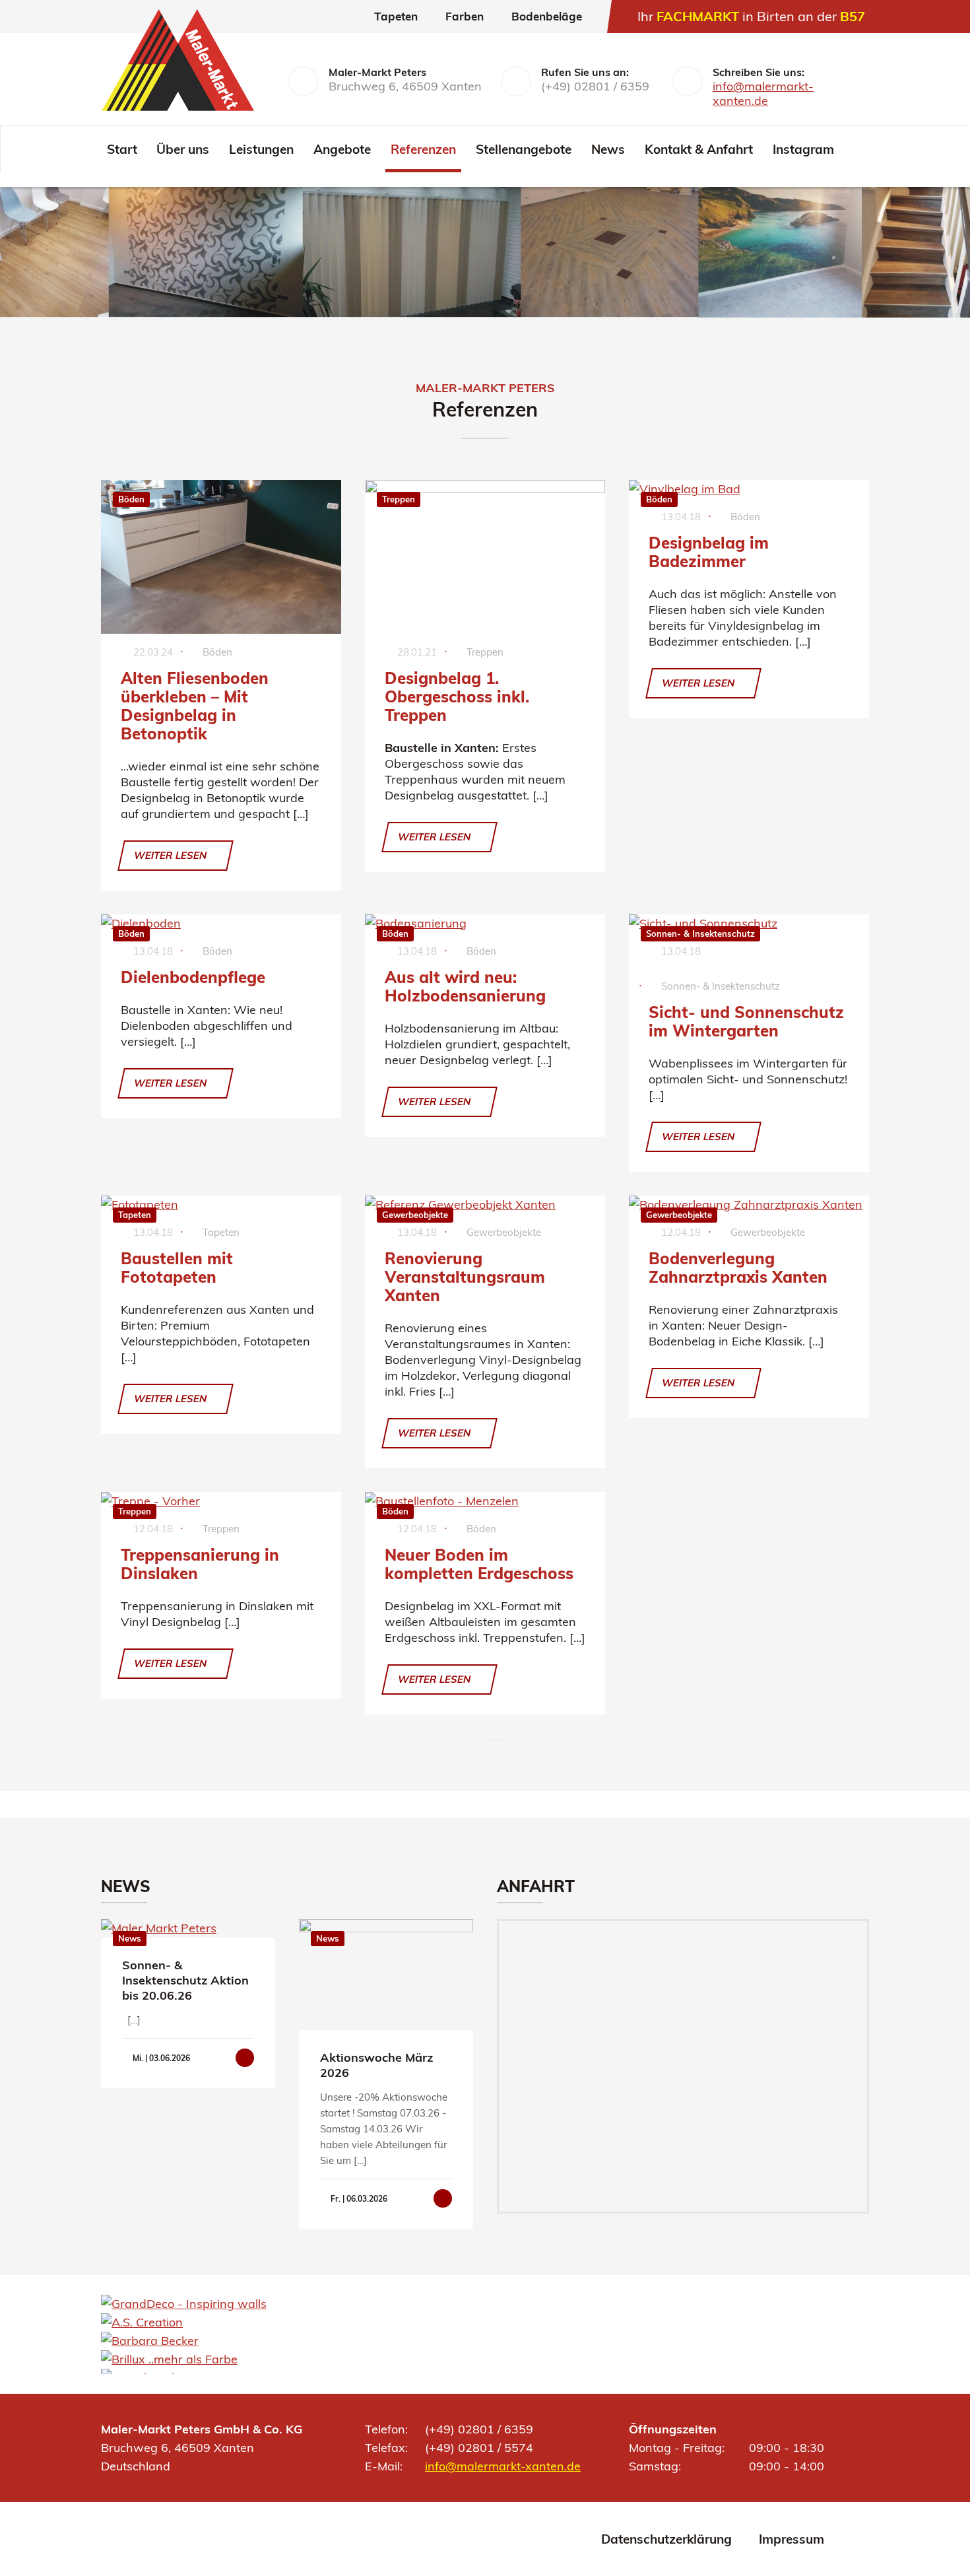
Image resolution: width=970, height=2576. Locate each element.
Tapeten (135, 1215)
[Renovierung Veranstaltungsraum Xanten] (485, 1205)
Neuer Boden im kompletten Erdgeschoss (479, 1564)
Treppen (399, 499)
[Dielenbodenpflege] (221, 924)
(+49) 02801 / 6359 (595, 86)
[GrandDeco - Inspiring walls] (184, 2304)
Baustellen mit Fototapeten (177, 1268)
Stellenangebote (524, 149)
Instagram (803, 149)
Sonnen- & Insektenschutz (700, 933)
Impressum (792, 2539)
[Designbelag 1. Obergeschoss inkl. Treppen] (485, 557)
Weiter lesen (172, 855)
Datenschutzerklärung (666, 2539)
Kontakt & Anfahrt (699, 149)
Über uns (183, 149)
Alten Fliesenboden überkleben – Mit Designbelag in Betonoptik (195, 706)
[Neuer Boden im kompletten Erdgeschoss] (485, 1501)
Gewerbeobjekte (415, 1215)
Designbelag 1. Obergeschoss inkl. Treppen (457, 696)
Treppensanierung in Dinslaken (200, 1564)
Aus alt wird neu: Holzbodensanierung (465, 986)
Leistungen (261, 149)
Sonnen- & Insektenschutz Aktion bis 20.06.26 (185, 1980)
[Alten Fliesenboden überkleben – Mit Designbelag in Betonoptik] (221, 557)
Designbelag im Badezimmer (709, 552)
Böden (131, 499)
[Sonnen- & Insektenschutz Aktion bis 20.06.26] (188, 1928)
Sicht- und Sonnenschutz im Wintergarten (746, 1021)
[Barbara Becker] (150, 2341)
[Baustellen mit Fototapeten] (221, 1205)
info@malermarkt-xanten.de (763, 93)
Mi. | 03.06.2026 (160, 2058)
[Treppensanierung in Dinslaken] (221, 1501)
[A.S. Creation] (142, 2322)
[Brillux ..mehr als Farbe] (169, 2359)
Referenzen (423, 149)
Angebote (342, 149)
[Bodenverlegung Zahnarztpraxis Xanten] (749, 1205)
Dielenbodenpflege (193, 977)
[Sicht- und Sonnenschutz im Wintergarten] (749, 924)
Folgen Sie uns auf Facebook (859, 149)
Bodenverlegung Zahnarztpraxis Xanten (738, 1268)
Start (122, 149)
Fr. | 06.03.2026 (358, 2199)
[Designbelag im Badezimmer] (749, 489)
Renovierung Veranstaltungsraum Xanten (465, 1277)
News (608, 149)
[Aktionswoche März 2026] (386, 1975)
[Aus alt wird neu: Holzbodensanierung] (485, 924)
